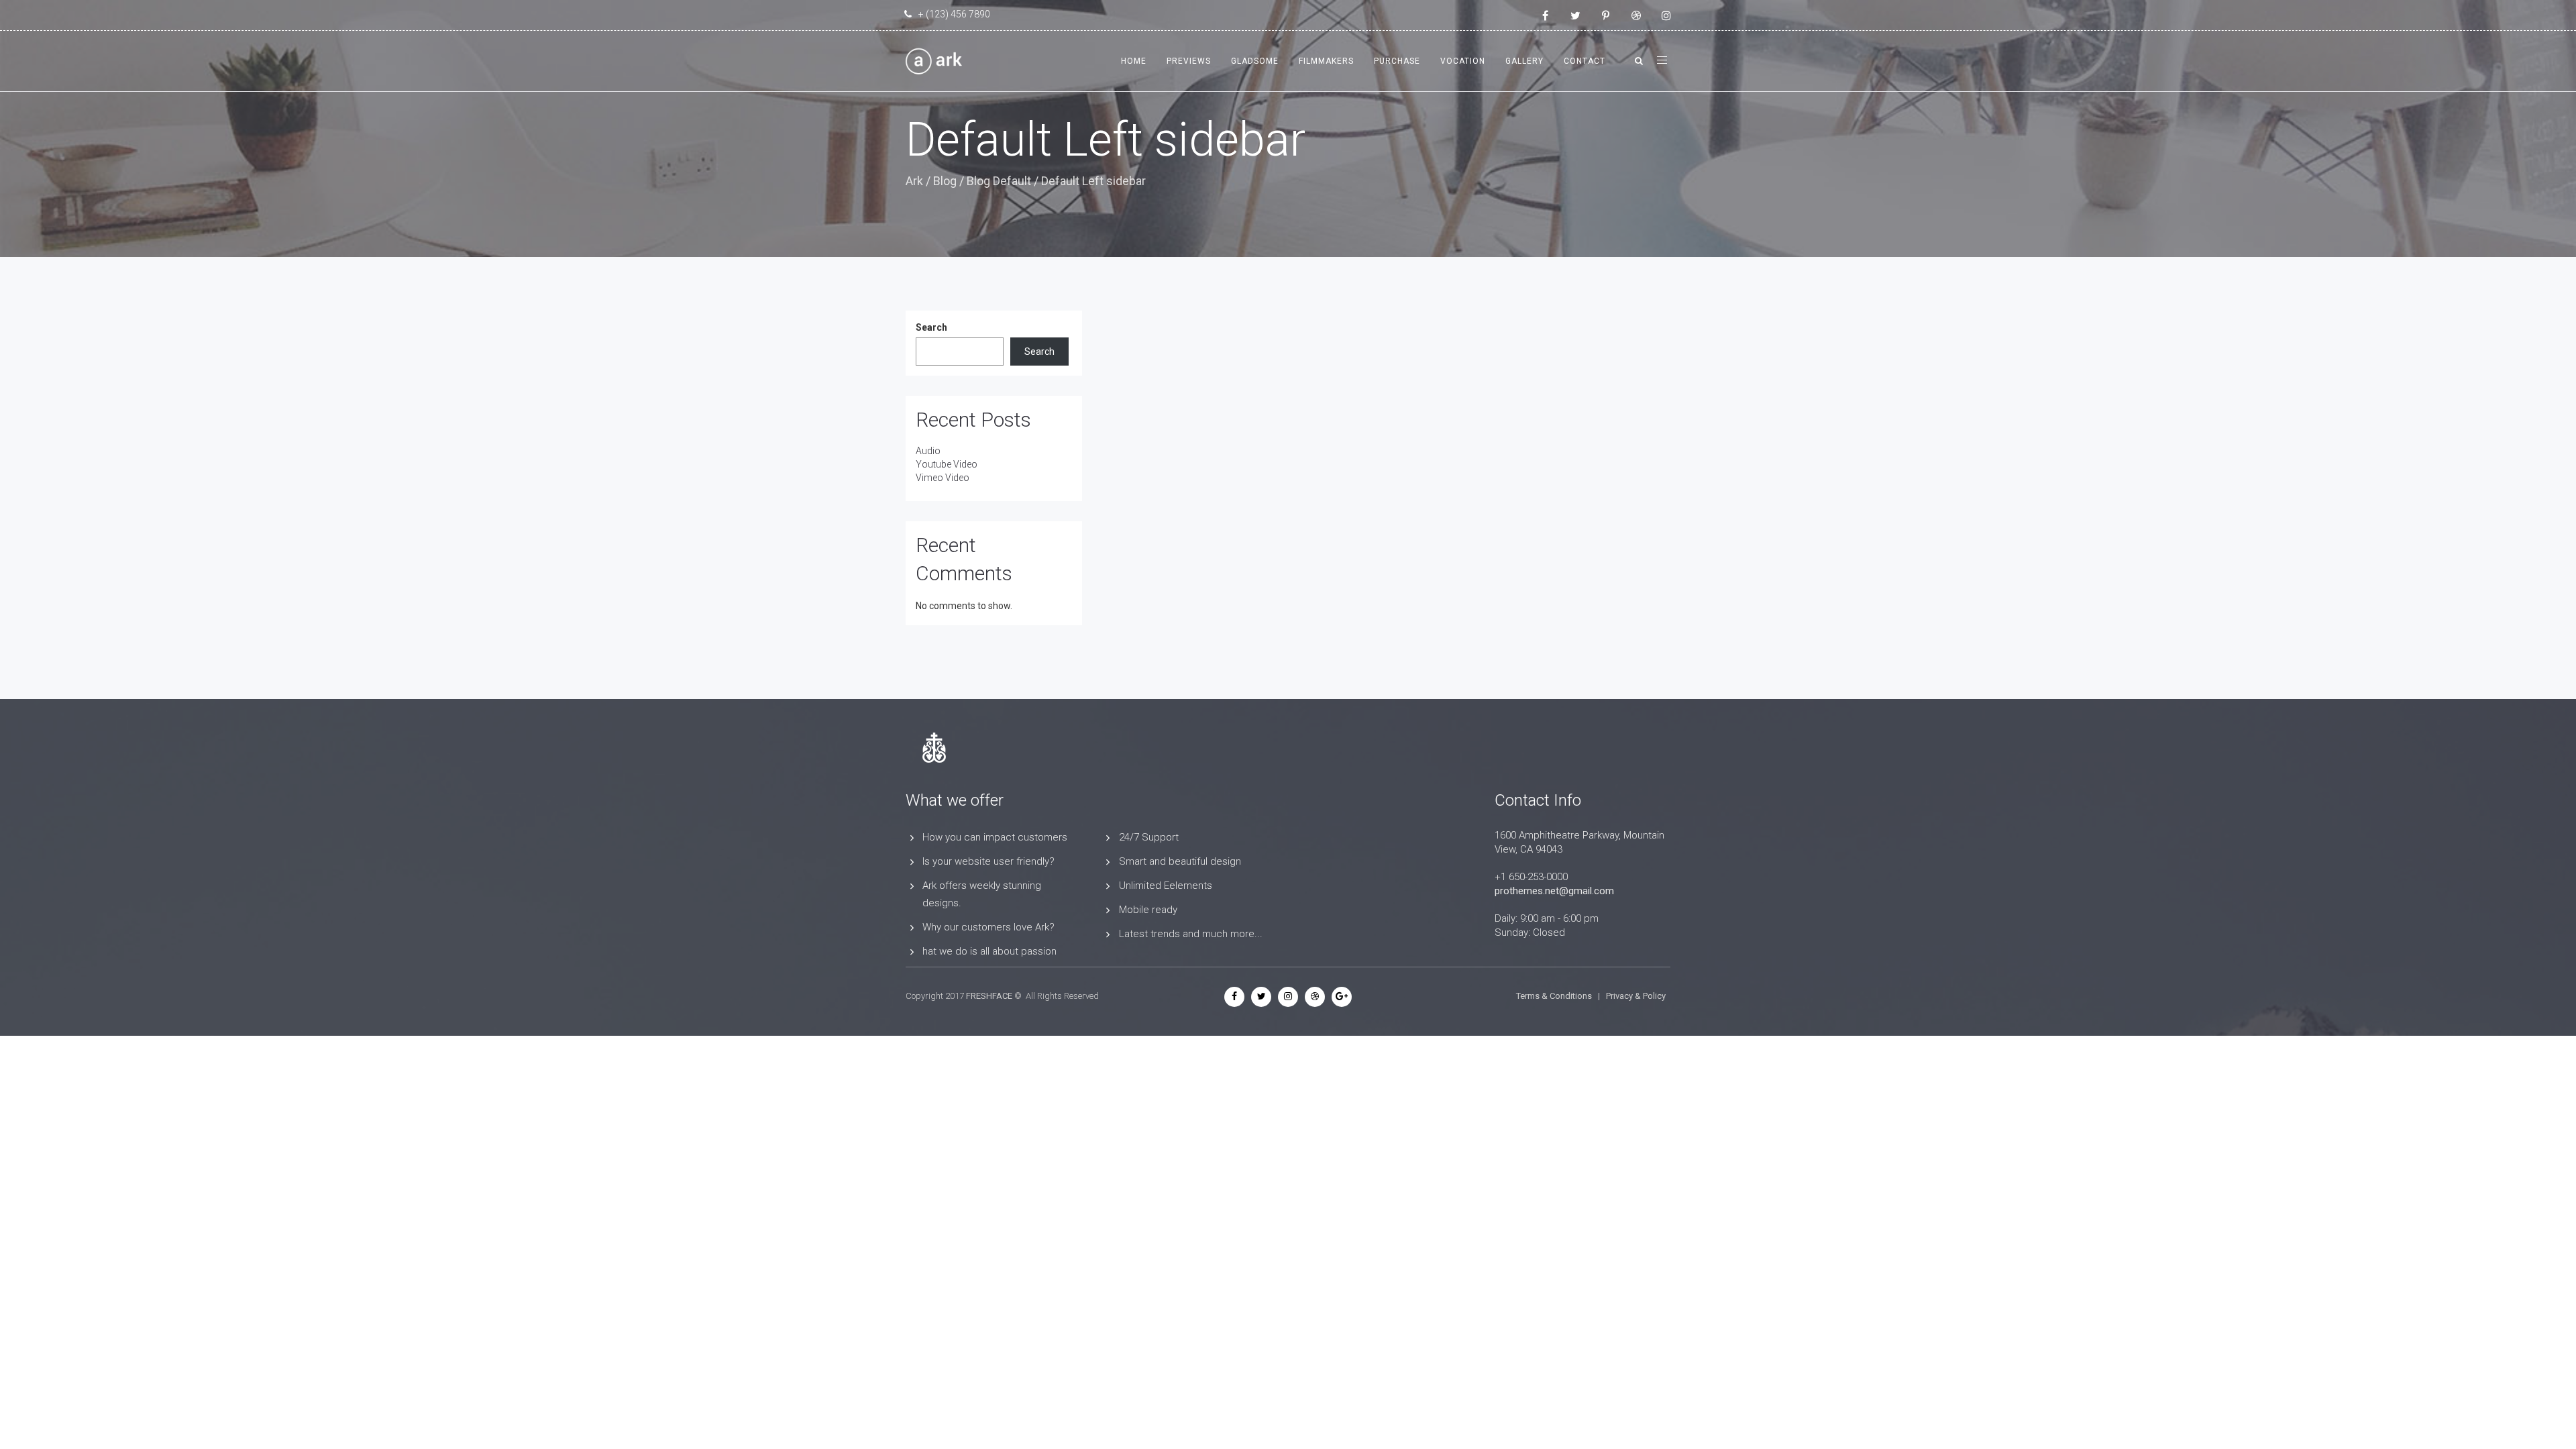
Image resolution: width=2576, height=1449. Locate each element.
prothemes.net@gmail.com (1554, 891)
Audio (928, 451)
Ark (914, 181)
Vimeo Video (943, 478)
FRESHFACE (989, 996)
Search (931, 327)
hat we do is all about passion (989, 951)
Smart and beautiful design (1180, 861)
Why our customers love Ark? (988, 927)
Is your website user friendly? (988, 861)
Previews (1189, 61)
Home (1134, 61)
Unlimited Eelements (1166, 885)
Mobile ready (1148, 910)
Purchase (1397, 61)
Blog (945, 181)
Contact (1585, 61)
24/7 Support (1149, 837)
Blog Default (999, 181)
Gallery (1524, 61)
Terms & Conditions (1554, 996)
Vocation (1463, 61)
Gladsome (1255, 61)
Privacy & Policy (1636, 996)
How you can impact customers (995, 837)
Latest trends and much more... (1191, 934)
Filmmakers (1326, 61)
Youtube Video (947, 464)
